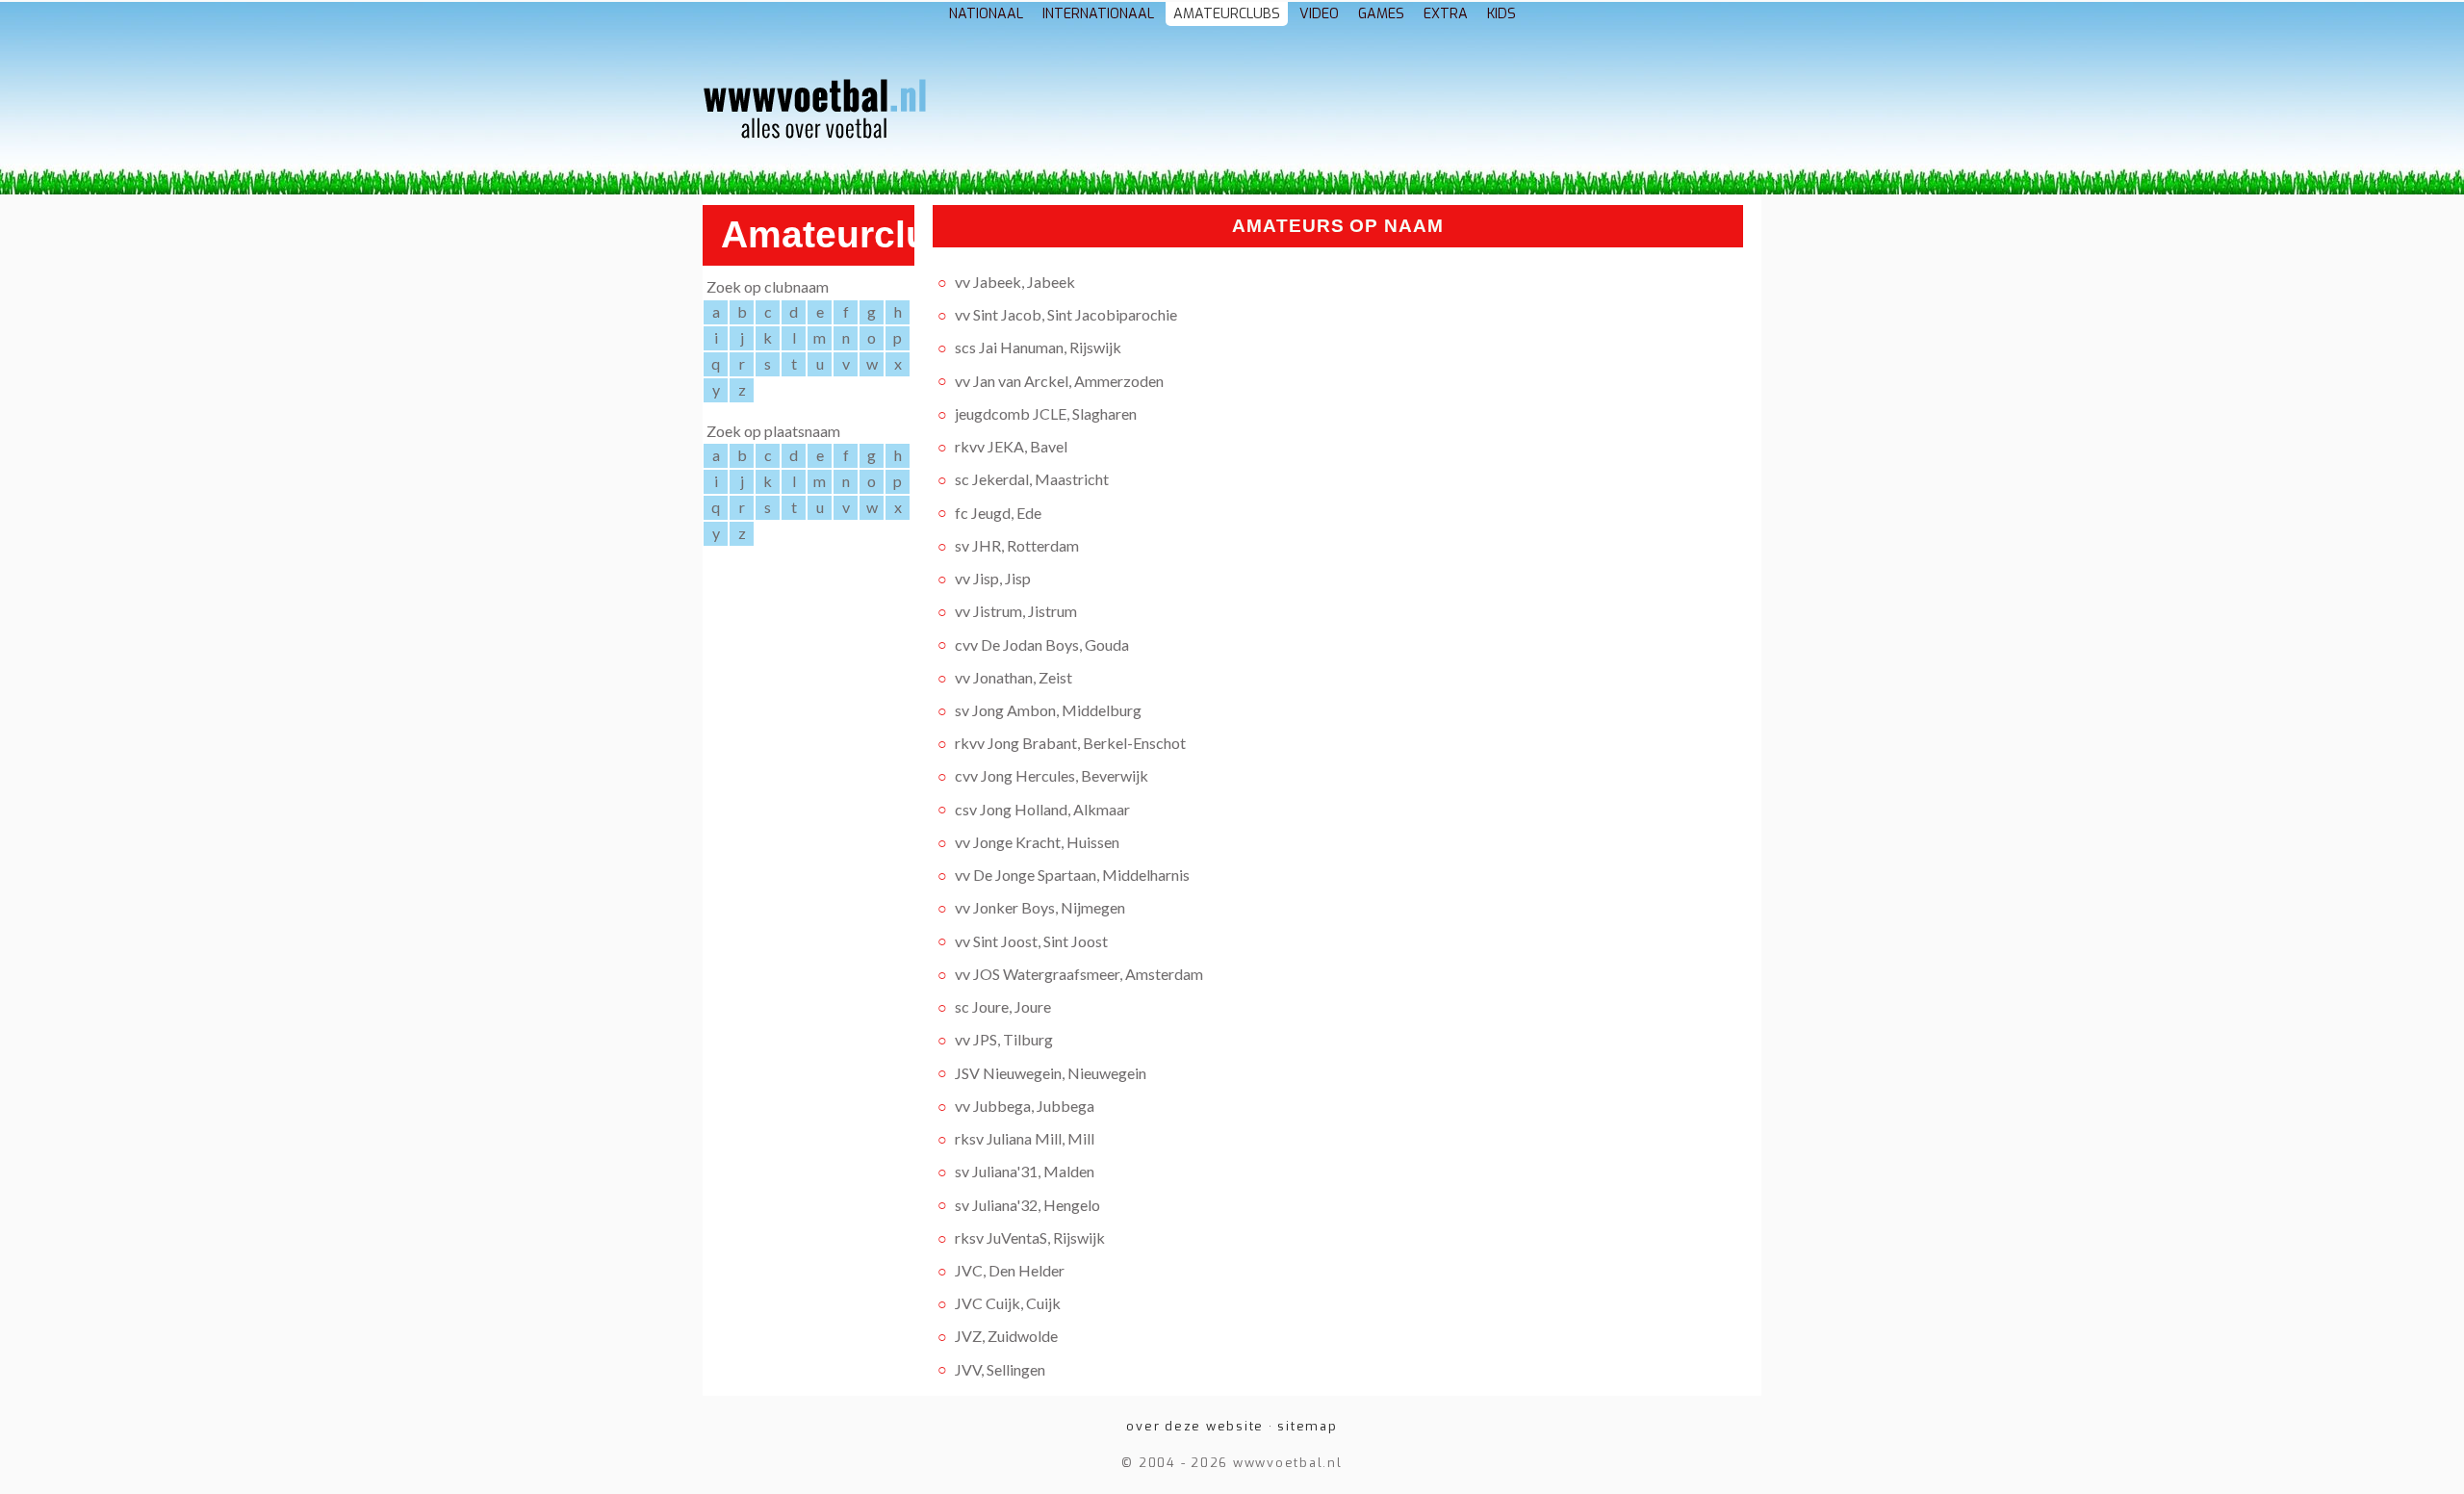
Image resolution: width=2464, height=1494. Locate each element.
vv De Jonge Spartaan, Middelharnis (1072, 875)
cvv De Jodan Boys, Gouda (1042, 644)
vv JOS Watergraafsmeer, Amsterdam (1079, 974)
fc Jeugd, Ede (998, 512)
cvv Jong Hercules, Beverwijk (1052, 775)
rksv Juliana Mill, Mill (1025, 1138)
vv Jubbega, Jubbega (1025, 1106)
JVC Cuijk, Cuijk (1008, 1303)
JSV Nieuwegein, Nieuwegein (1051, 1072)
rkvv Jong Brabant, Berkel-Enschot (1070, 743)
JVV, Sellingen (1000, 1368)
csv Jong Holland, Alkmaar (1042, 808)
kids (1501, 14)
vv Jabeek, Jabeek (1015, 282)
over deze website (1195, 1426)
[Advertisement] (1344, 114)
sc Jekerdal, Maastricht (1032, 479)
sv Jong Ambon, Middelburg (1048, 710)
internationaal (1098, 14)
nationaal (986, 14)
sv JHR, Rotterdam (1017, 545)
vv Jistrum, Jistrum (1016, 611)
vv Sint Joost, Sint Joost (1031, 940)
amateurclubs (1227, 14)
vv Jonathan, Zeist (1014, 677)
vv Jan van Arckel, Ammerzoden (1059, 380)
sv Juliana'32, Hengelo (1027, 1204)
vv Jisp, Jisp (993, 578)
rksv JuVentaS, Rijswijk (1030, 1237)
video (1319, 14)
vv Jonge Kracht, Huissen (1037, 842)
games (1381, 14)
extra (1446, 14)
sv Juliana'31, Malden (1025, 1171)
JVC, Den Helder (1010, 1270)
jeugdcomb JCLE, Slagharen (1046, 413)
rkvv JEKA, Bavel (1011, 446)
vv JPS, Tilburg (1004, 1039)
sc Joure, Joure (1003, 1006)
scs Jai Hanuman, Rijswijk (1038, 347)
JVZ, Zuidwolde (1006, 1336)
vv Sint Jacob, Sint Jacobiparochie (1066, 314)
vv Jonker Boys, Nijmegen (1040, 907)
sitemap (1307, 1426)
